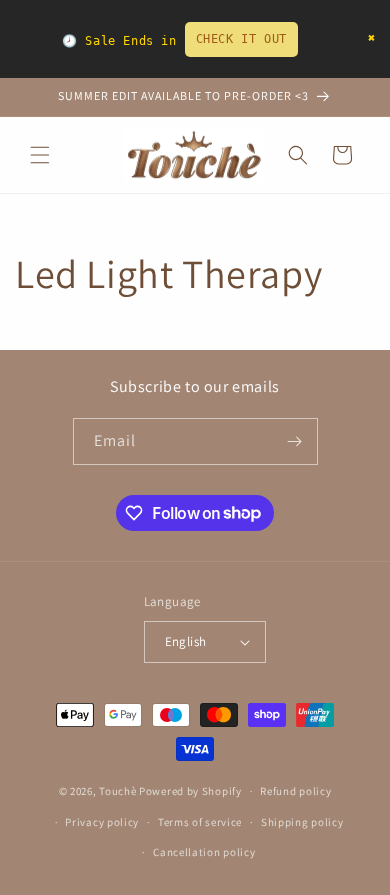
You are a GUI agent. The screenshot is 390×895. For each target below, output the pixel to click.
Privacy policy (102, 822)
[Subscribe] (295, 441)
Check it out (241, 39)
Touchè (119, 791)
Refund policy (295, 791)
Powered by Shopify (190, 791)
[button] (40, 155)
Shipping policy (302, 822)
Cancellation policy (204, 852)
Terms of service (200, 822)
